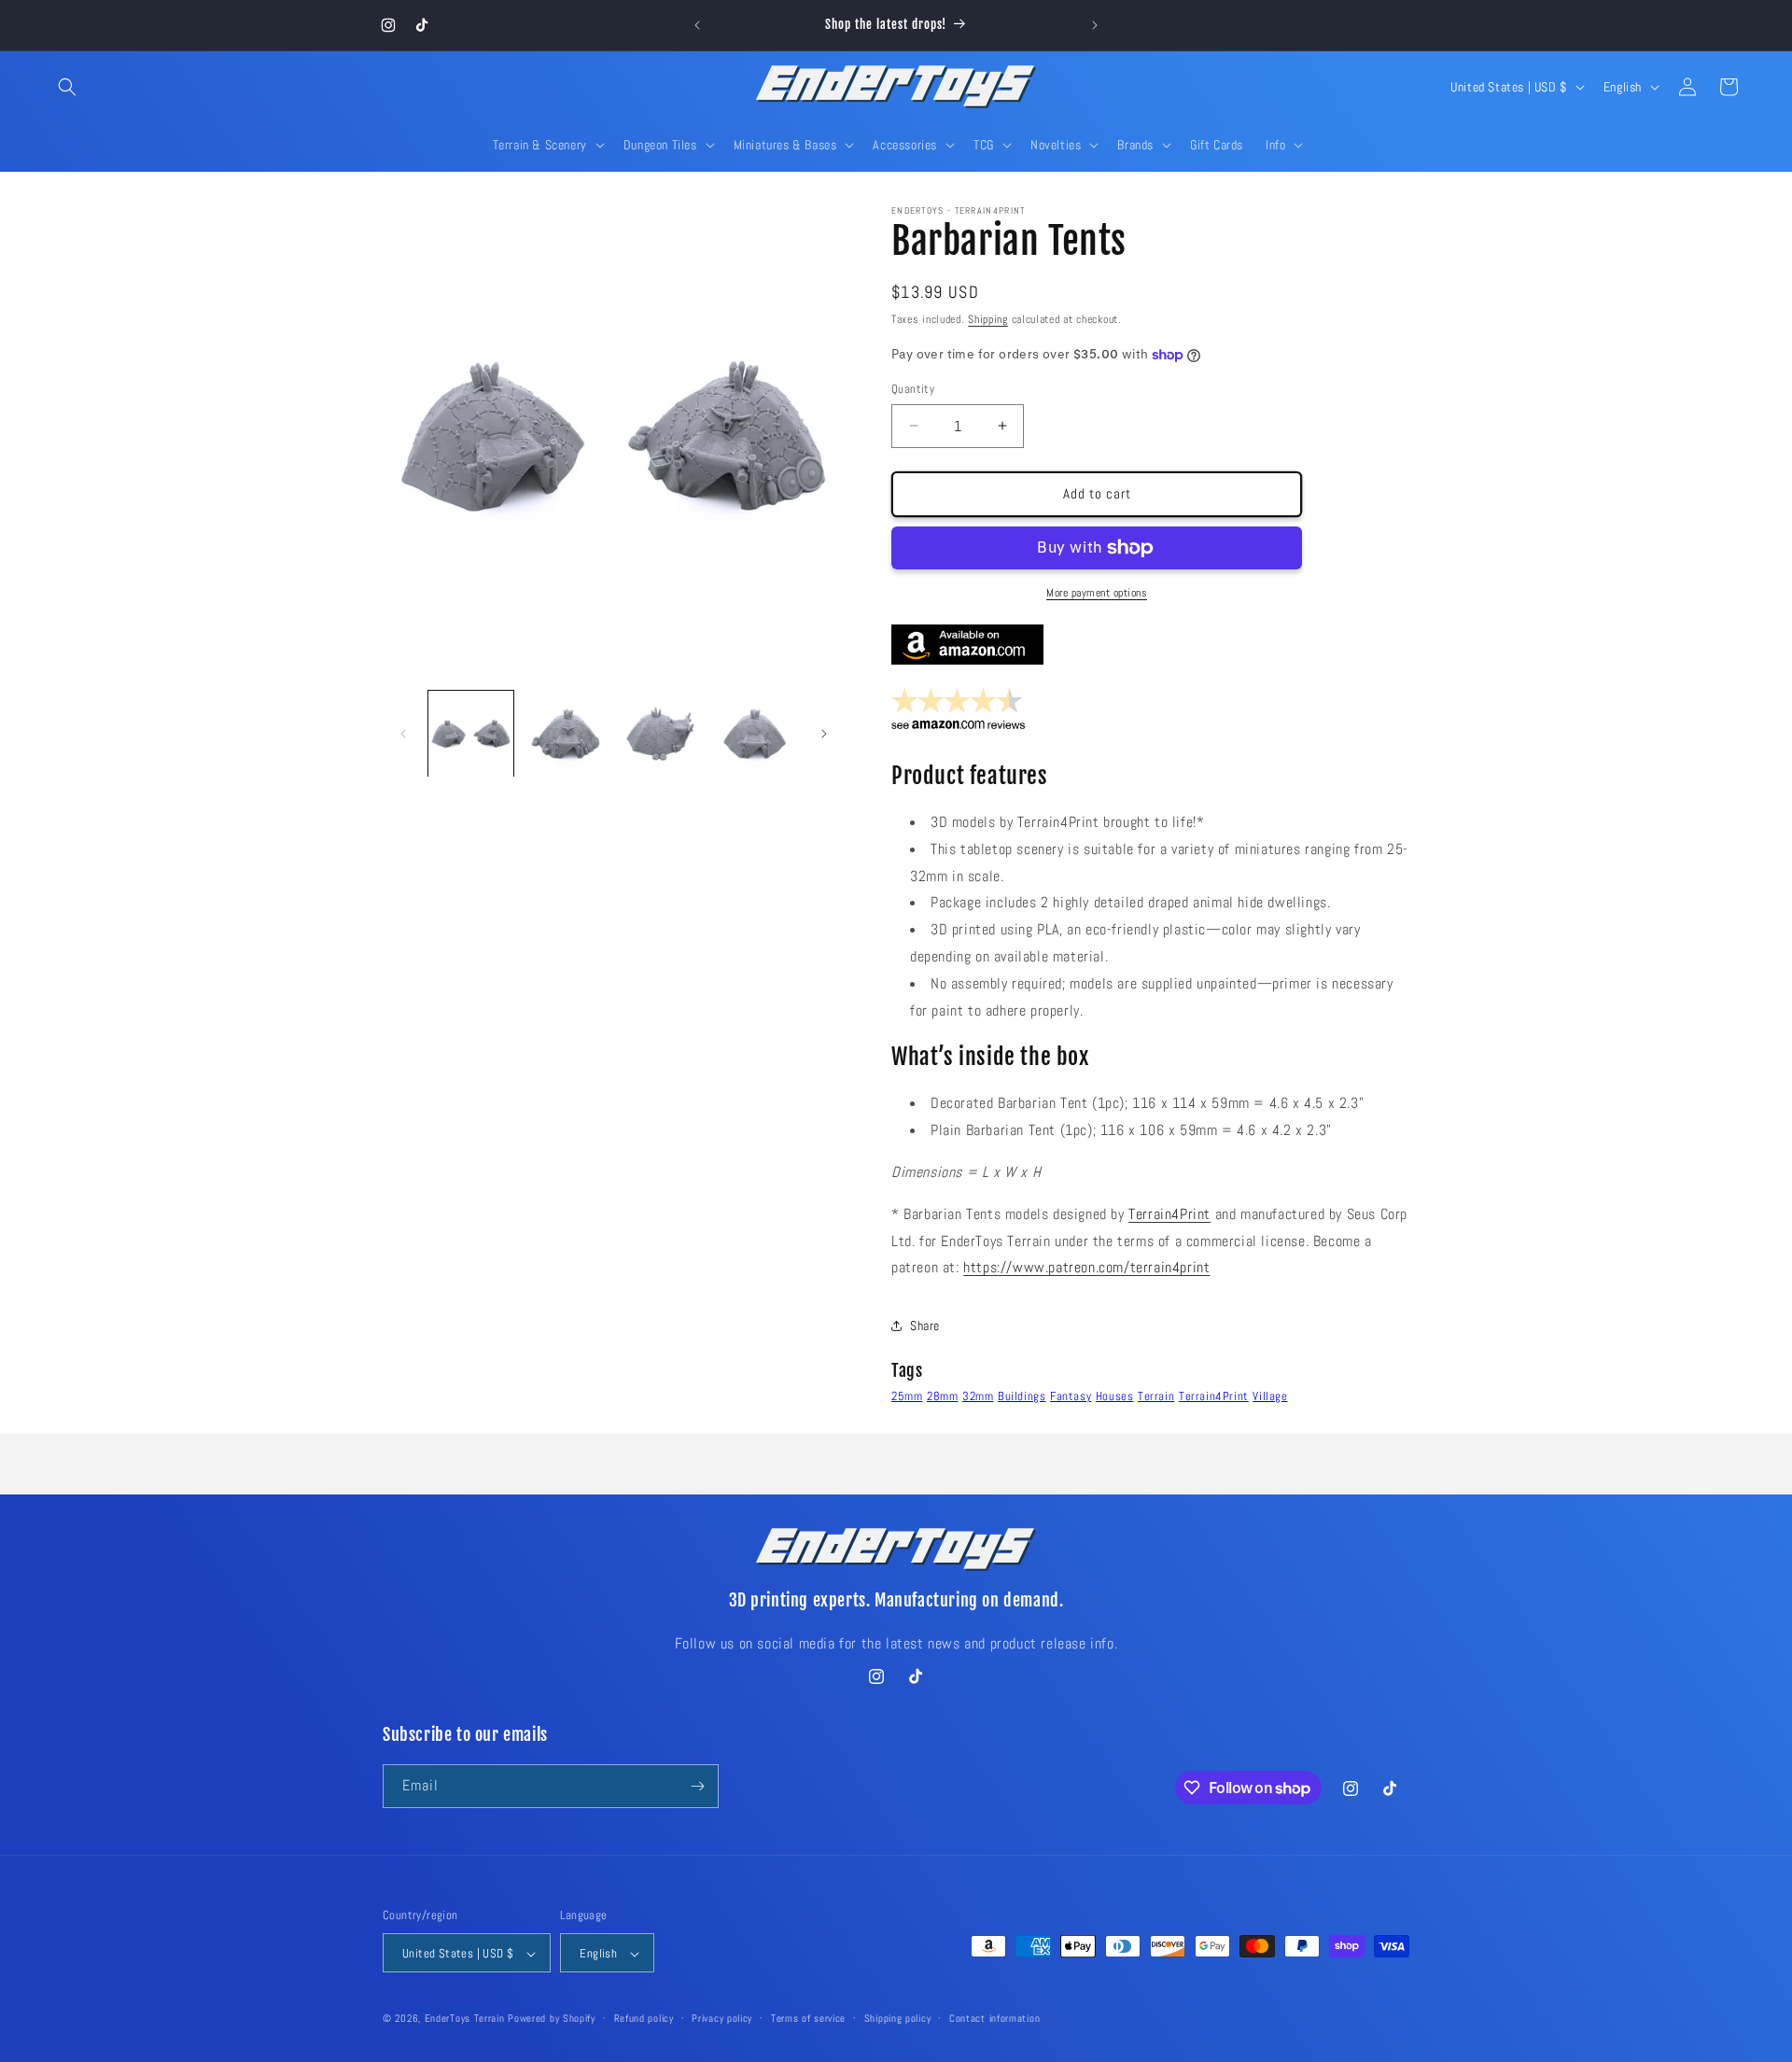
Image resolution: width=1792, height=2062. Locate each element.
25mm (907, 1396)
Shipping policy (898, 2018)
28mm (942, 1396)
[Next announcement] (1095, 25)
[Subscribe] (697, 1786)
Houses (1115, 1396)
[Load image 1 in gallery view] (471, 733)
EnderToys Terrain (465, 2019)
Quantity (913, 389)
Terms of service (808, 2018)
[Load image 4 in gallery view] (755, 733)
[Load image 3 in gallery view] (660, 733)
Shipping (988, 319)
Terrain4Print (1169, 1214)
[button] (67, 87)
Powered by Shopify (552, 2019)
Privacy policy (722, 2018)
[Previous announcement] (697, 25)
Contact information (994, 2018)
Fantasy (1071, 1396)
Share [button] (925, 1326)
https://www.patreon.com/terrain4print (1086, 1267)
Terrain (1156, 1396)
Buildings (1022, 1396)
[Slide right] (824, 734)
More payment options (1097, 593)
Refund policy (644, 2018)
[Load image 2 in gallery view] (565, 733)
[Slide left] (403, 734)
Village (1270, 1396)
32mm (978, 1396)
